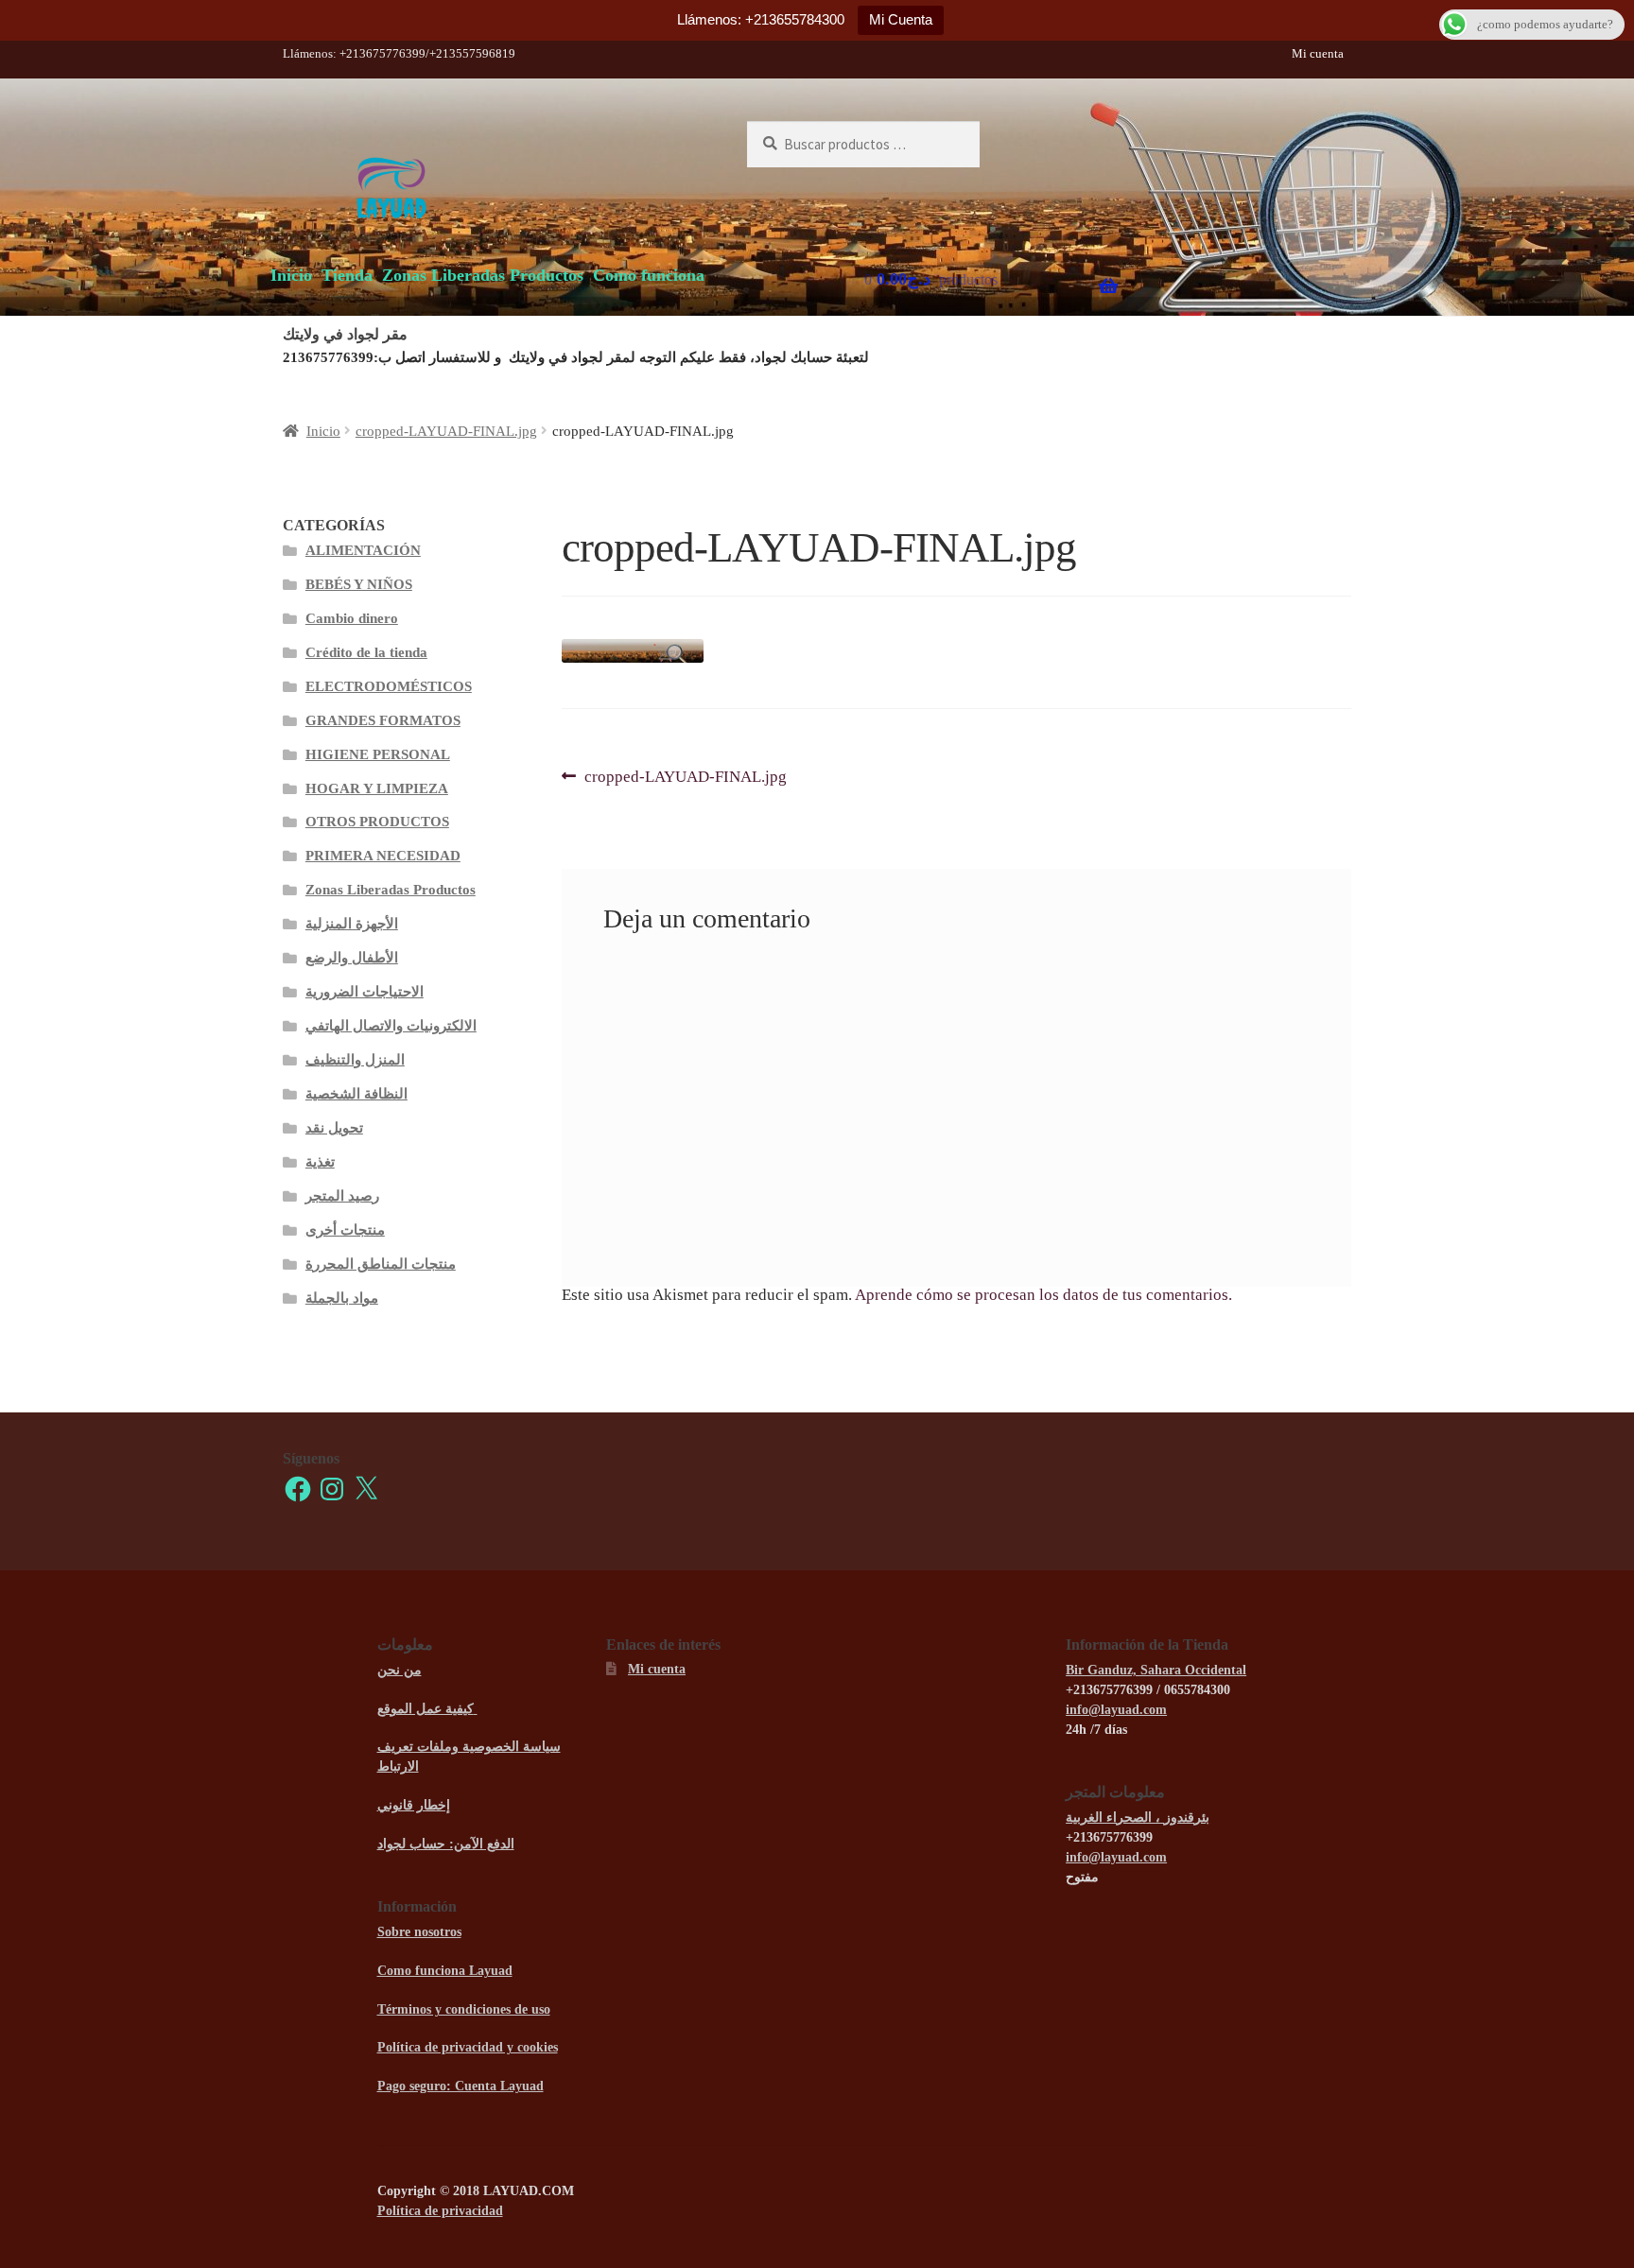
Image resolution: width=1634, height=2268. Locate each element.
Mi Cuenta (901, 19)
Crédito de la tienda (366, 652)
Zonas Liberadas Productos (483, 275)
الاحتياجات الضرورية (365, 992)
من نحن (400, 1670)
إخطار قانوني (414, 1805)
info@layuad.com (1116, 1710)
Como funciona (649, 275)
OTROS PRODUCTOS (377, 822)
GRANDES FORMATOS (383, 720)
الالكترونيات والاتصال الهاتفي (391, 1026)
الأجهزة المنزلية (352, 924)
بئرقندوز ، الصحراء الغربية (1138, 1818)
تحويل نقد (334, 1128)
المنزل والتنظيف (355, 1060)
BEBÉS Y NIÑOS (359, 584)
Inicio (291, 275)
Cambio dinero (352, 618)
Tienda (347, 275)
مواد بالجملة (342, 1298)
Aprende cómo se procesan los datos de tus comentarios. (1043, 1295)
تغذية (320, 1162)
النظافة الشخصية (356, 1094)
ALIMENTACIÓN (363, 550)
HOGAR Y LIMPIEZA (377, 788)
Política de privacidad (440, 2211)
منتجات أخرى (345, 1230)
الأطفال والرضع (352, 958)
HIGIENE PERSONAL (378, 754)
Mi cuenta (1318, 53)
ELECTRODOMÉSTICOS (389, 686)
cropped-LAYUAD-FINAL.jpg (446, 431)
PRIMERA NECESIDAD (383, 856)
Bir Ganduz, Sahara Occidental (1156, 1670)
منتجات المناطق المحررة (381, 1264)
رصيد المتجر (342, 1196)
